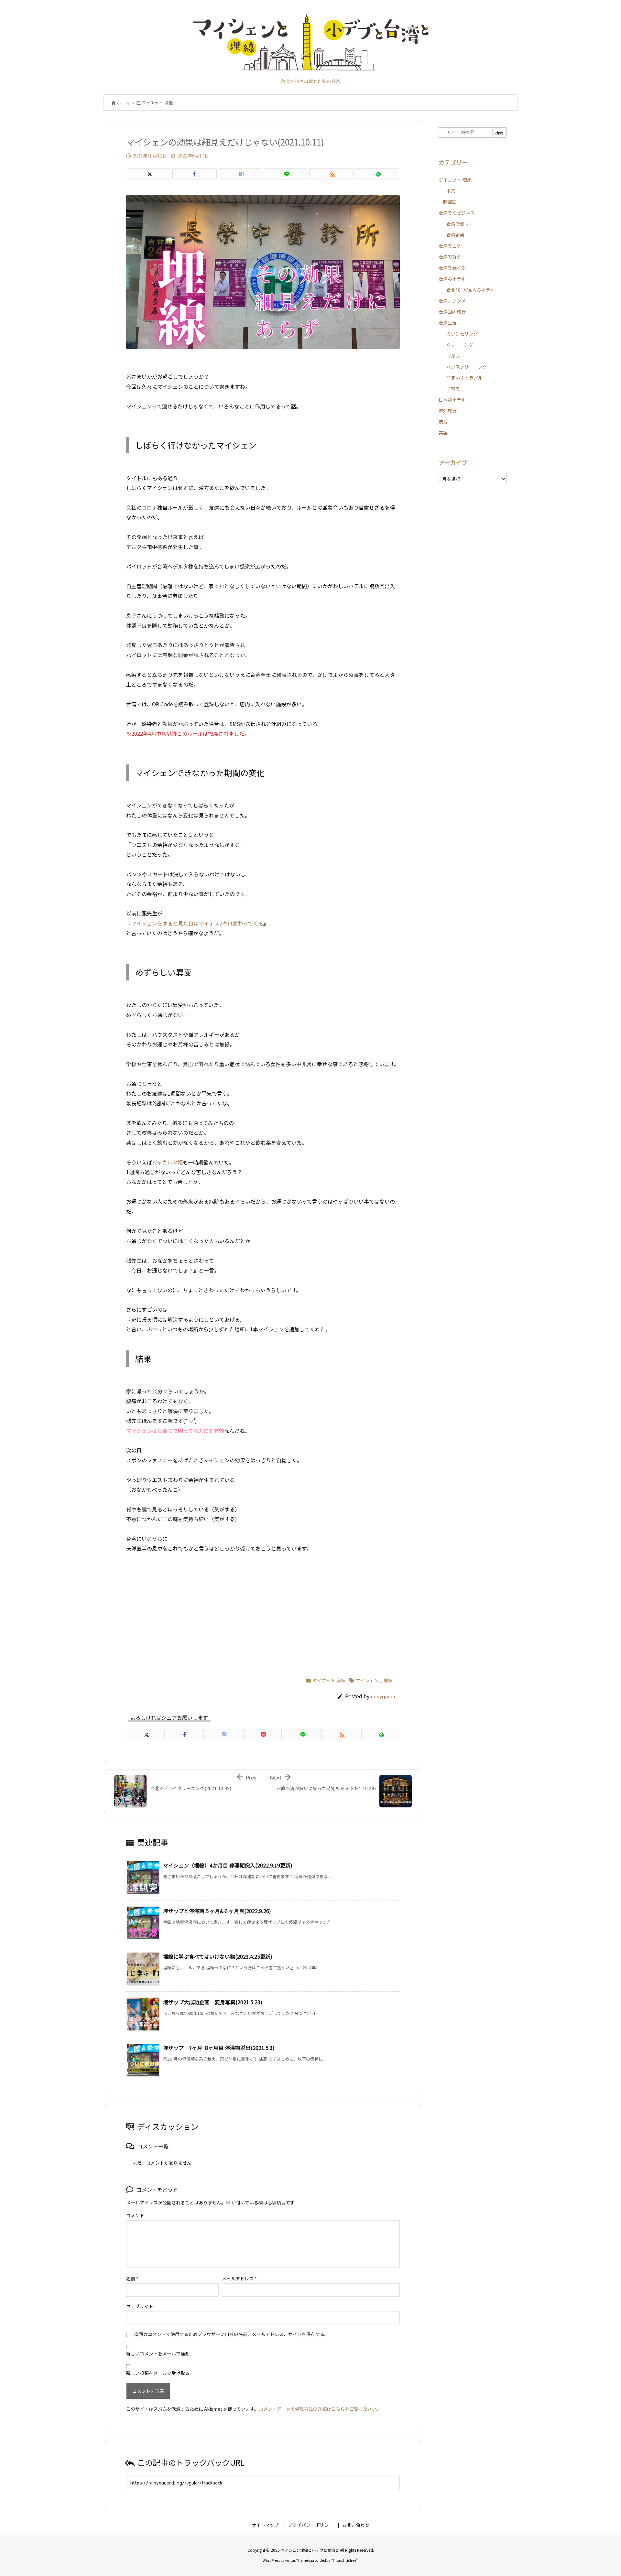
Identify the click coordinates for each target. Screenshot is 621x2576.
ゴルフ (453, 356)
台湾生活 (448, 323)
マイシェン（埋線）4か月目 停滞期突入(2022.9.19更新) (228, 1865)
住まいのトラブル (464, 378)
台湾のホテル (452, 279)
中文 (451, 191)
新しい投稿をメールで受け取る (158, 2373)
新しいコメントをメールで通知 (158, 2354)
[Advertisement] (263, 1612)
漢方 (443, 422)
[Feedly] (377, 174)
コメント (135, 2215)
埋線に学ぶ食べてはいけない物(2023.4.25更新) (218, 1956)
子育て (453, 389)
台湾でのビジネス (457, 213)
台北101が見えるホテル (471, 290)
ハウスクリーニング (467, 367)
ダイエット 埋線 (157, 103)
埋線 (388, 1680)
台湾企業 (455, 235)
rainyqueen (384, 1696)
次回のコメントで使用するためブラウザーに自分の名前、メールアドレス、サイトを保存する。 (232, 2334)
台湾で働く (458, 224)
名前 (132, 2278)
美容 (443, 433)
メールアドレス (239, 2278)
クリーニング (460, 345)
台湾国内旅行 (452, 312)
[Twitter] (149, 174)
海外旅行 (448, 411)
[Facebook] (195, 174)
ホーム (123, 103)
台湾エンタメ (452, 301)
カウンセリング (462, 334)
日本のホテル (452, 400)
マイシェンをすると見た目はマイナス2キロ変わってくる (197, 923)
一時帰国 (448, 202)
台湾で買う (450, 257)
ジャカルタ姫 (167, 1162)
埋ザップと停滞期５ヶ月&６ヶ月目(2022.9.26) (217, 1911)
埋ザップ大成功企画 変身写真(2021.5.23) (213, 2002)
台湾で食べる (452, 268)
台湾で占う (450, 246)
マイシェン (367, 1680)
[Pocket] (263, 1735)
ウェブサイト (140, 2306)
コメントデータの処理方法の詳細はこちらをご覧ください (318, 2409)
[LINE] (286, 174)
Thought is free (344, 2560)
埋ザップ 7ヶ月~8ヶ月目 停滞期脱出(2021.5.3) (219, 2048)
